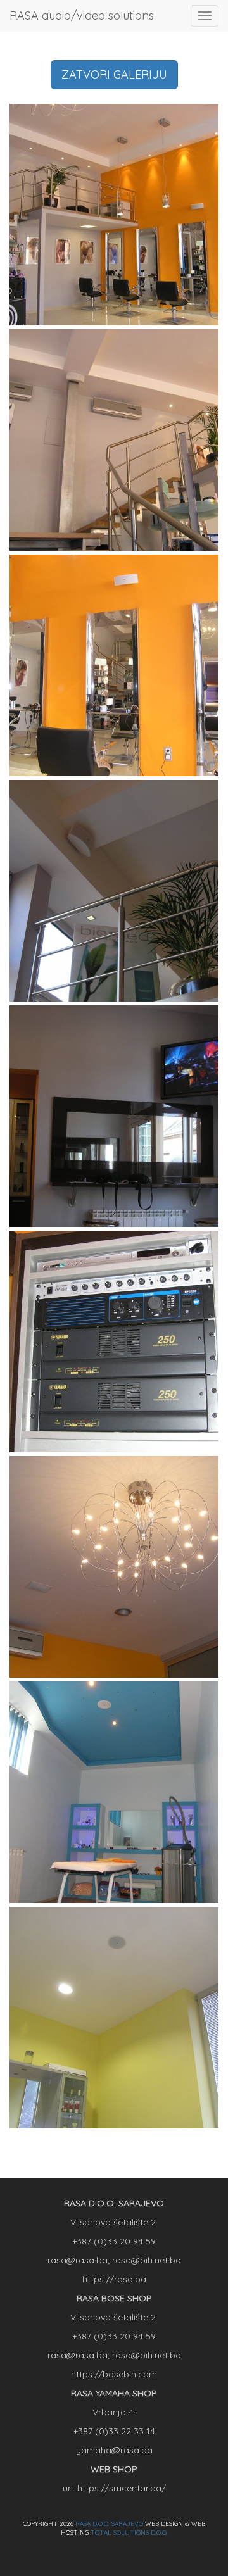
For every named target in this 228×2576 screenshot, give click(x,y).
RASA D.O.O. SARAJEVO (109, 2524)
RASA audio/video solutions (82, 16)
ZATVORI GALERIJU (114, 74)
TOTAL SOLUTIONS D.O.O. (129, 2533)
